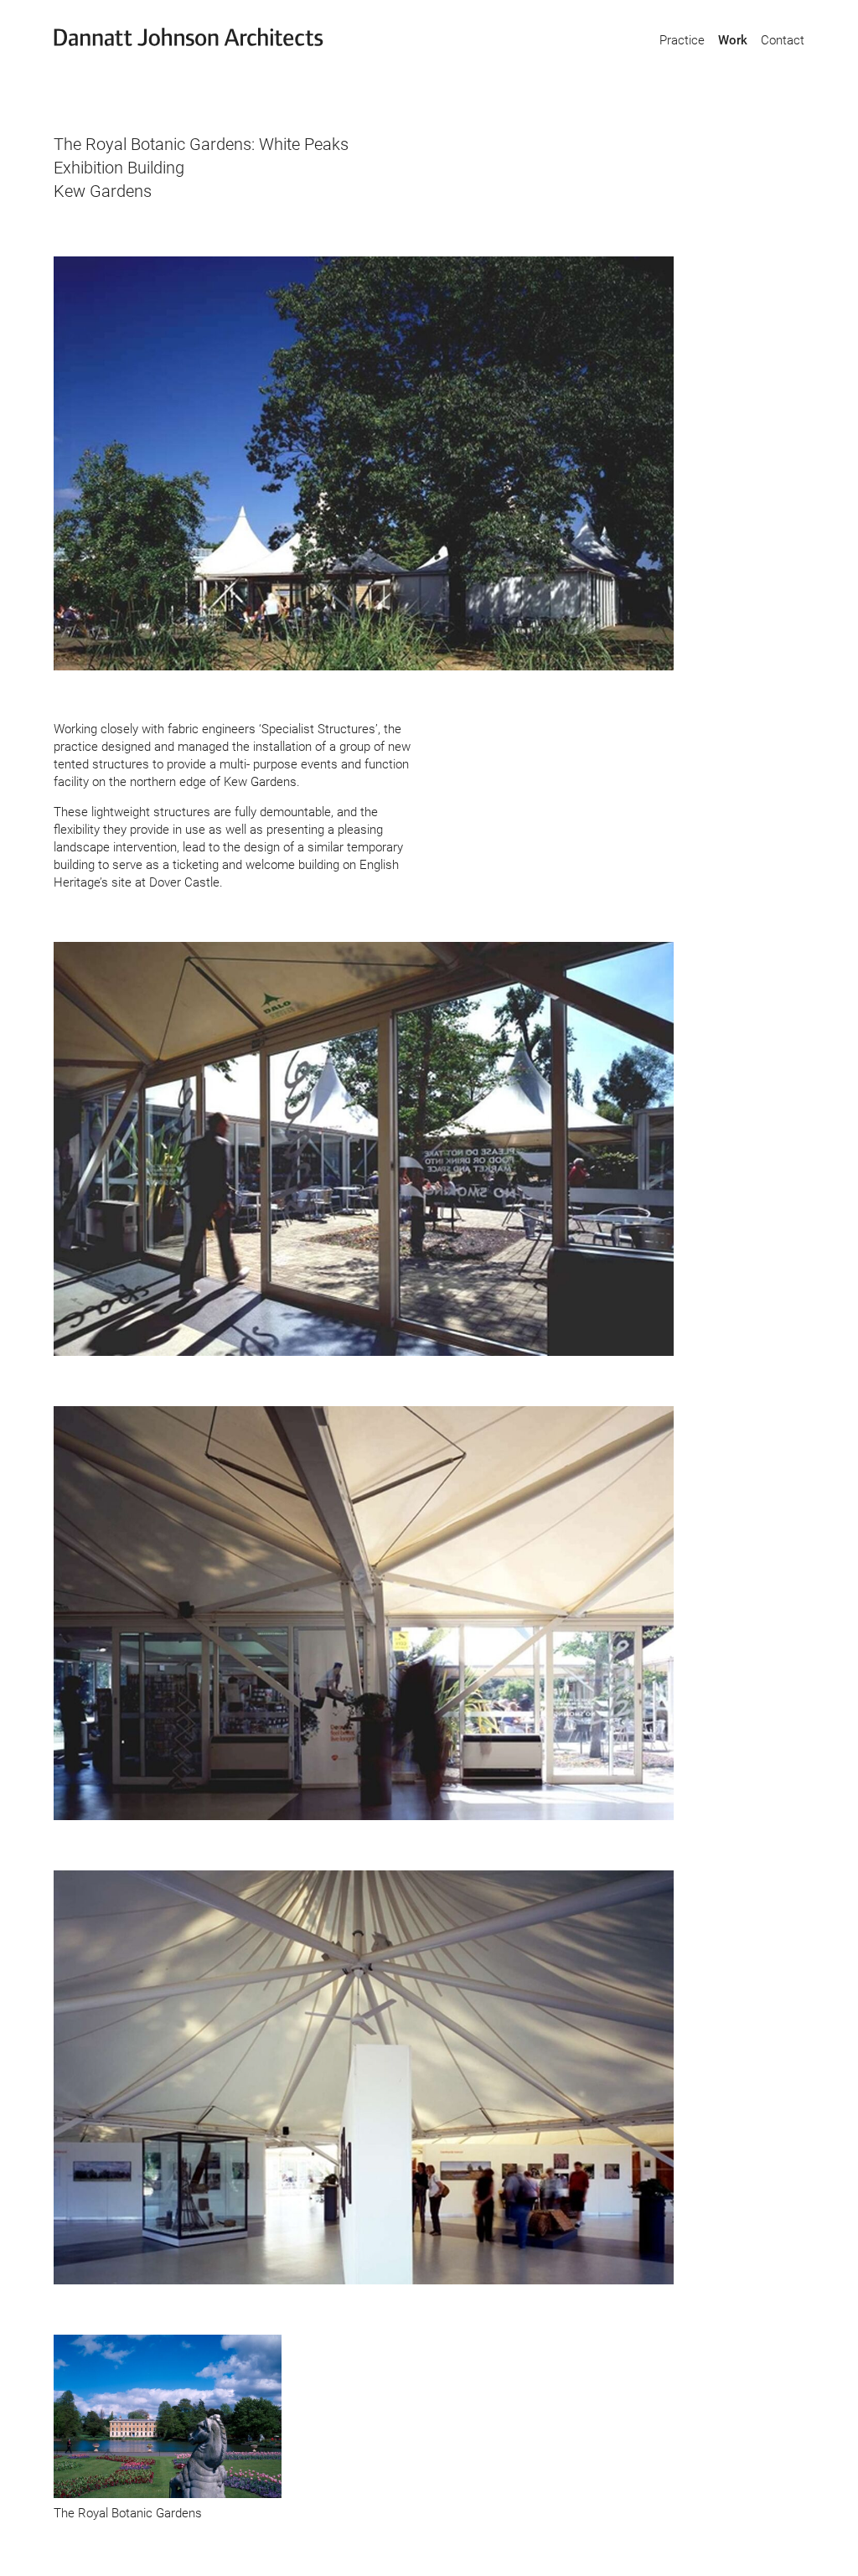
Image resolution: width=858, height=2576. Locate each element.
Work (733, 40)
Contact (783, 40)
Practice (682, 40)
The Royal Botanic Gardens (128, 2513)
